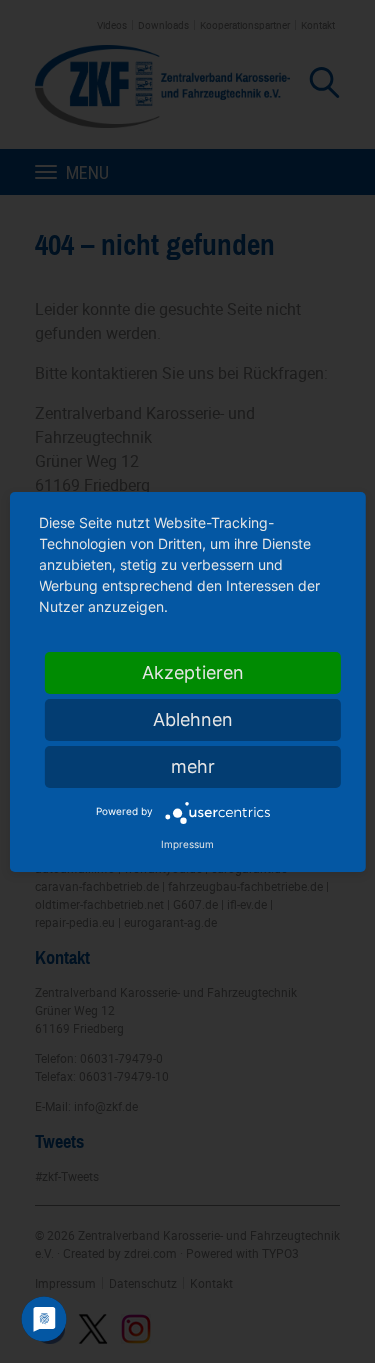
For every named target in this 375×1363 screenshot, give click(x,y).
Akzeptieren (193, 672)
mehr (193, 766)
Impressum (187, 844)
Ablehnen (193, 719)
